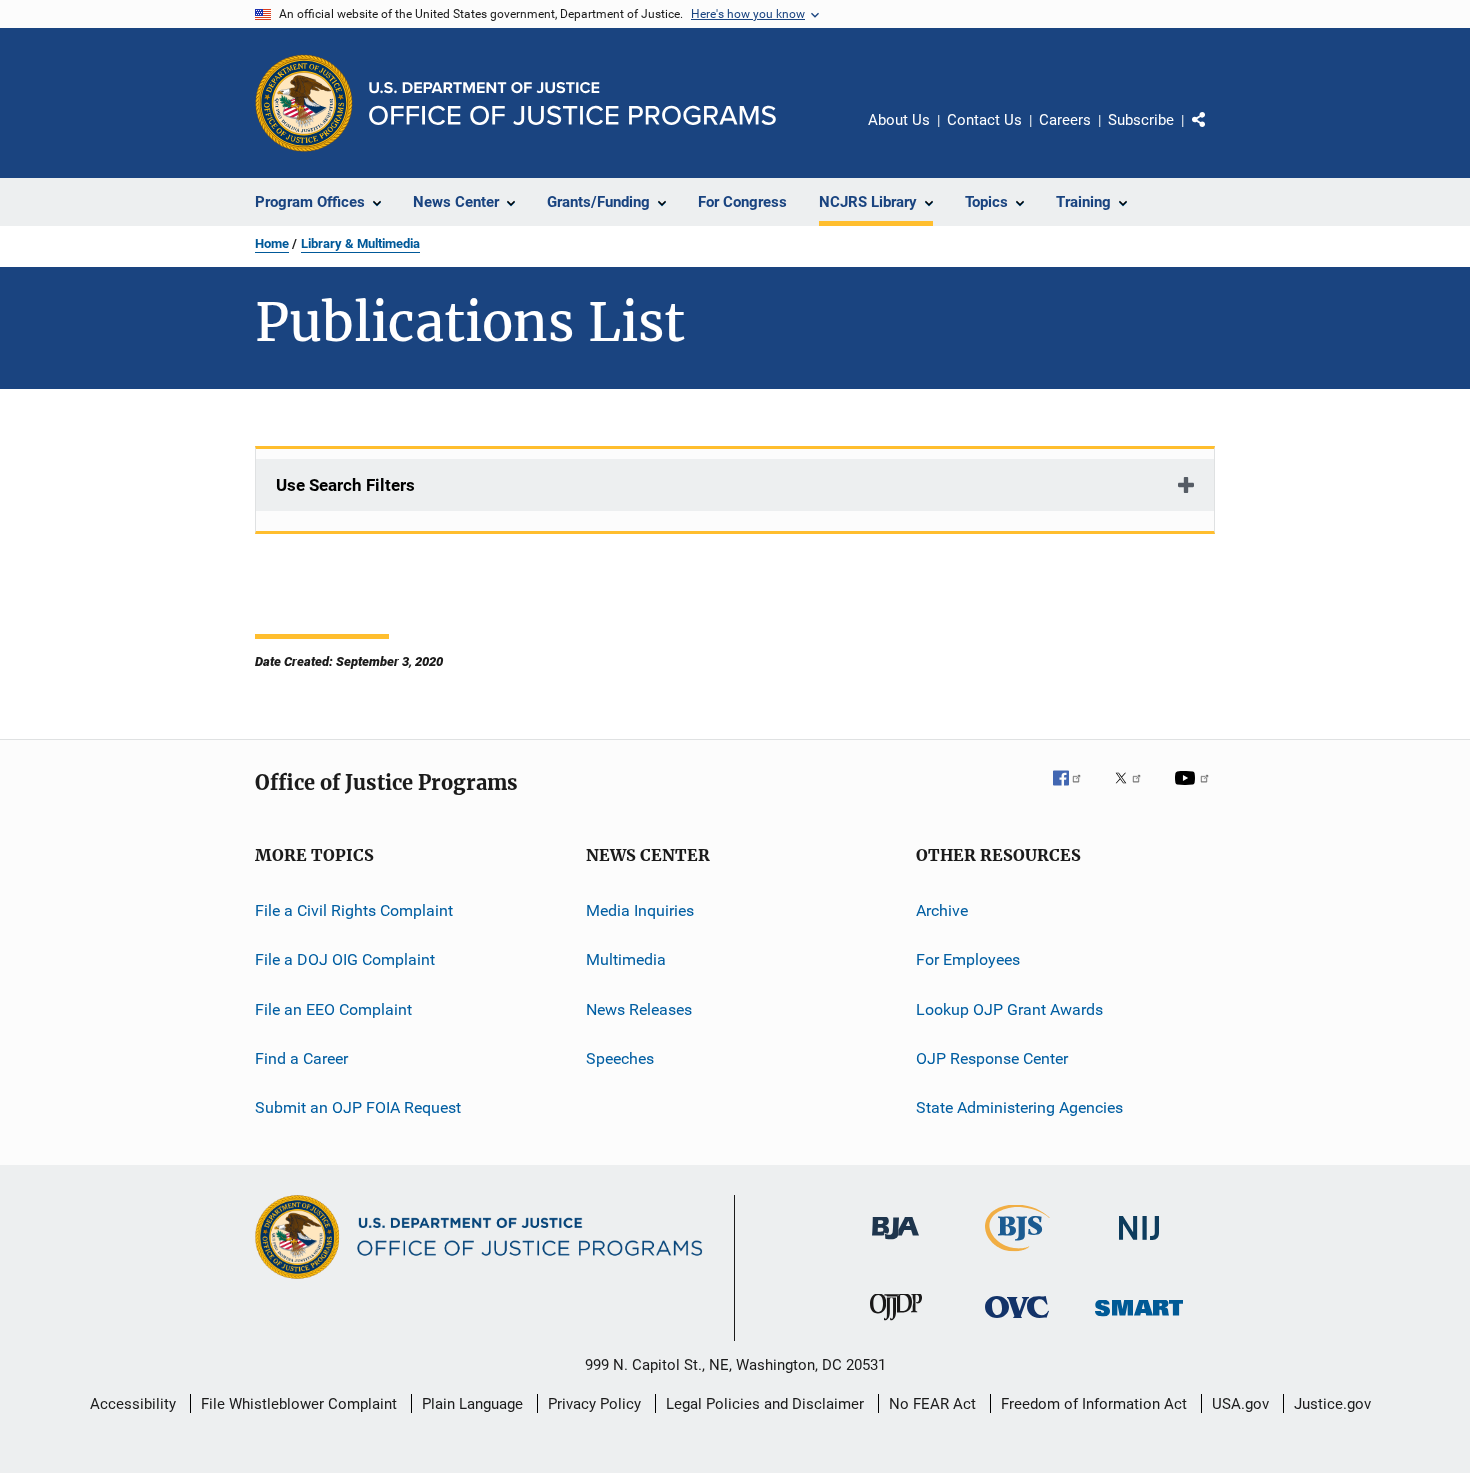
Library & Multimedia (360, 243)
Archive (942, 910)
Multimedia (626, 959)
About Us (899, 120)
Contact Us (984, 120)
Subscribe (1141, 120)
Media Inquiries (640, 910)
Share (1215, 134)
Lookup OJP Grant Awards (1009, 1009)
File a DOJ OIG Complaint (345, 959)
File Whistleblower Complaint (299, 1404)
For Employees (968, 959)
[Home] (572, 103)
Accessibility (133, 1404)
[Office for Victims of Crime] (1017, 1321)
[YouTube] (1195, 792)
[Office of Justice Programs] (304, 103)
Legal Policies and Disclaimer (765, 1404)
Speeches (620, 1058)
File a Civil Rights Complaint (354, 910)
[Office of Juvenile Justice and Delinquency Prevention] (896, 1324)
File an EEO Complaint (333, 1009)
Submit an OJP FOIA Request (358, 1107)
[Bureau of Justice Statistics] (1017, 1255)
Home (272, 243)
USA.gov (1240, 1404)
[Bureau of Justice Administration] (895, 1243)
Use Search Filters (345, 485)
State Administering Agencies (1019, 1107)
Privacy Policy (594, 1404)
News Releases (639, 1009)
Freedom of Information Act (1094, 1404)
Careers (1065, 120)
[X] (1135, 792)
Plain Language (472, 1404)
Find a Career (301, 1058)
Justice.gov (1332, 1404)
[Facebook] (1075, 792)
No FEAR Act (932, 1404)
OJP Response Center (992, 1058)
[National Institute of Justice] (1139, 1243)
